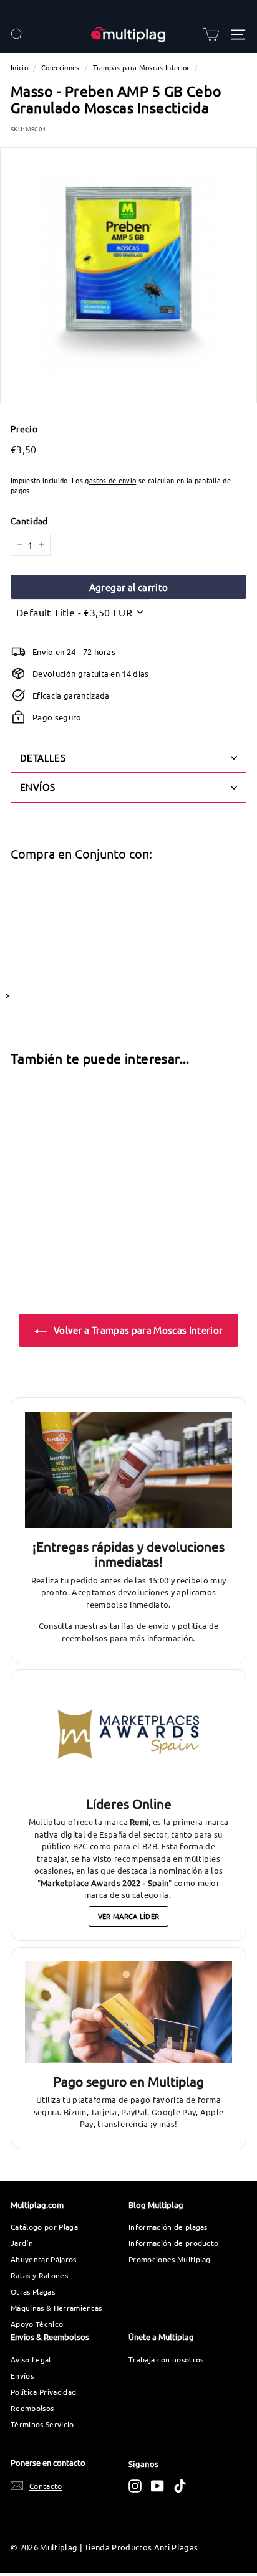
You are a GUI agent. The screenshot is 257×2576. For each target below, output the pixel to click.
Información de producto (173, 2243)
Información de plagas (168, 2227)
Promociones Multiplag (170, 2259)
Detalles (43, 757)
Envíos (22, 2375)
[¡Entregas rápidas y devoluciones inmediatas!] (128, 1470)
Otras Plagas (33, 2291)
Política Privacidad (43, 2392)
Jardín (22, 2243)
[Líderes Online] (128, 1734)
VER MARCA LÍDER (129, 1916)
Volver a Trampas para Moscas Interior (137, 1330)
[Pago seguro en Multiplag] (128, 2012)
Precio (24, 428)
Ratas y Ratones (39, 2275)
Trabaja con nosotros (166, 2359)
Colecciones (61, 67)
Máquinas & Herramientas (56, 2308)
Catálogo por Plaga (44, 2227)
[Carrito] (211, 35)
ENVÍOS (37, 787)
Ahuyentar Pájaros (44, 2259)
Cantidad (29, 521)
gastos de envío (110, 480)
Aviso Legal (31, 2359)
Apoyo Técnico (37, 2324)
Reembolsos (32, 2408)
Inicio (19, 67)
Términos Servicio (42, 2424)
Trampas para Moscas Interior (141, 67)
